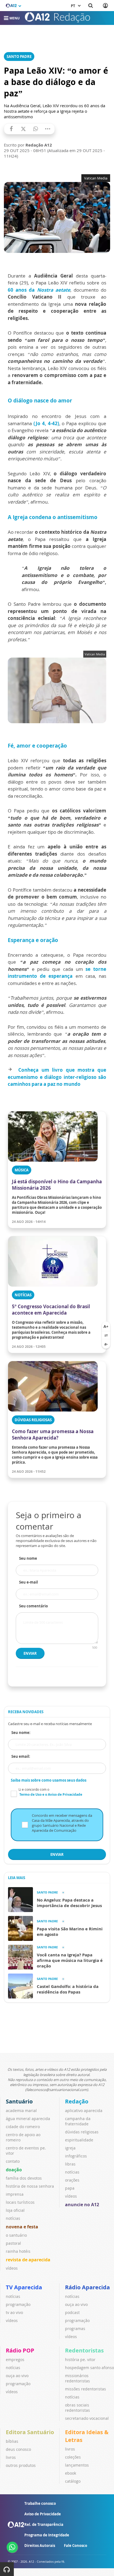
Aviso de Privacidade (43, 2514)
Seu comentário (33, 1606)
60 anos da (22, 290)
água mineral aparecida (28, 2119)
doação (14, 2170)
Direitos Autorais (40, 2546)
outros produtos (21, 2465)
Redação (77, 2101)
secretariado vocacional (87, 2418)
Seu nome (28, 1558)
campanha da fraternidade (78, 2121)
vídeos (12, 2268)
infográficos (76, 2156)
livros (11, 2457)
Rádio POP (20, 2350)
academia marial (21, 2111)
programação (18, 2304)
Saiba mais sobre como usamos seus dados (49, 1780)
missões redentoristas (85, 2389)
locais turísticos (20, 2202)
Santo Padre (19, 57)
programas (75, 2329)
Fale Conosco (76, 2546)
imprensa (15, 2194)
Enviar (30, 1653)
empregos (15, 2360)
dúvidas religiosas (82, 2132)
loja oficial (15, 2210)
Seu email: (21, 1756)
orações (72, 2180)
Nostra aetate (54, 290)
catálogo (73, 2481)
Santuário (19, 2101)
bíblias (12, 2441)
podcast (72, 2312)
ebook (71, 2473)
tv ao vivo (14, 2312)
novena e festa (22, 2227)
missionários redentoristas (77, 2378)
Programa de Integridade (47, 2535)
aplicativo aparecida (84, 2111)
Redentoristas (84, 2350)
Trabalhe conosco (40, 2503)
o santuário (16, 2235)
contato (13, 2161)
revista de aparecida (28, 2260)
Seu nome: (21, 1733)
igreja (70, 2148)
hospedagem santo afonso (90, 2368)
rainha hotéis (18, 2251)
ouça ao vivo (76, 2304)
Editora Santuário (30, 2432)
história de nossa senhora (30, 2186)
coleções (73, 2457)
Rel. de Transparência (44, 2524)
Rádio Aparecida (87, 2287)
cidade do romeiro (23, 2127)
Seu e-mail (28, 1582)
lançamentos (77, 2465)
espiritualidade (79, 2140)
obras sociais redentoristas (77, 2408)
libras (70, 2164)
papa (70, 2188)
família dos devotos (24, 2178)
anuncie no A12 (82, 2205)
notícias (13, 2218)
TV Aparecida (24, 2287)
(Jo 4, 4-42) (46, 423)
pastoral (13, 2243)
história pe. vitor (80, 2360)
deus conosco (18, 2449)
